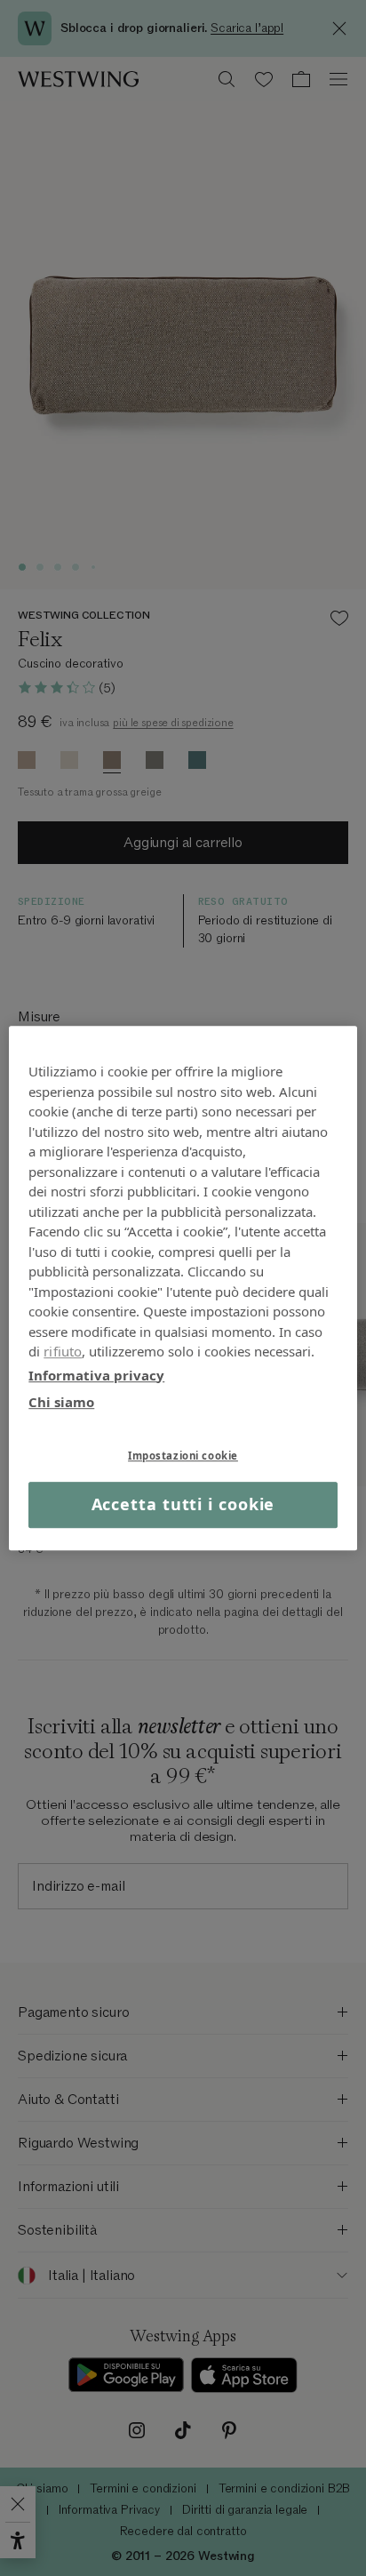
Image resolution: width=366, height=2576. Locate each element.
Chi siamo (61, 1402)
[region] (183, 1288)
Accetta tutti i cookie (183, 1505)
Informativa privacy (96, 1375)
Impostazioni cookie (183, 1456)
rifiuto (63, 1351)
